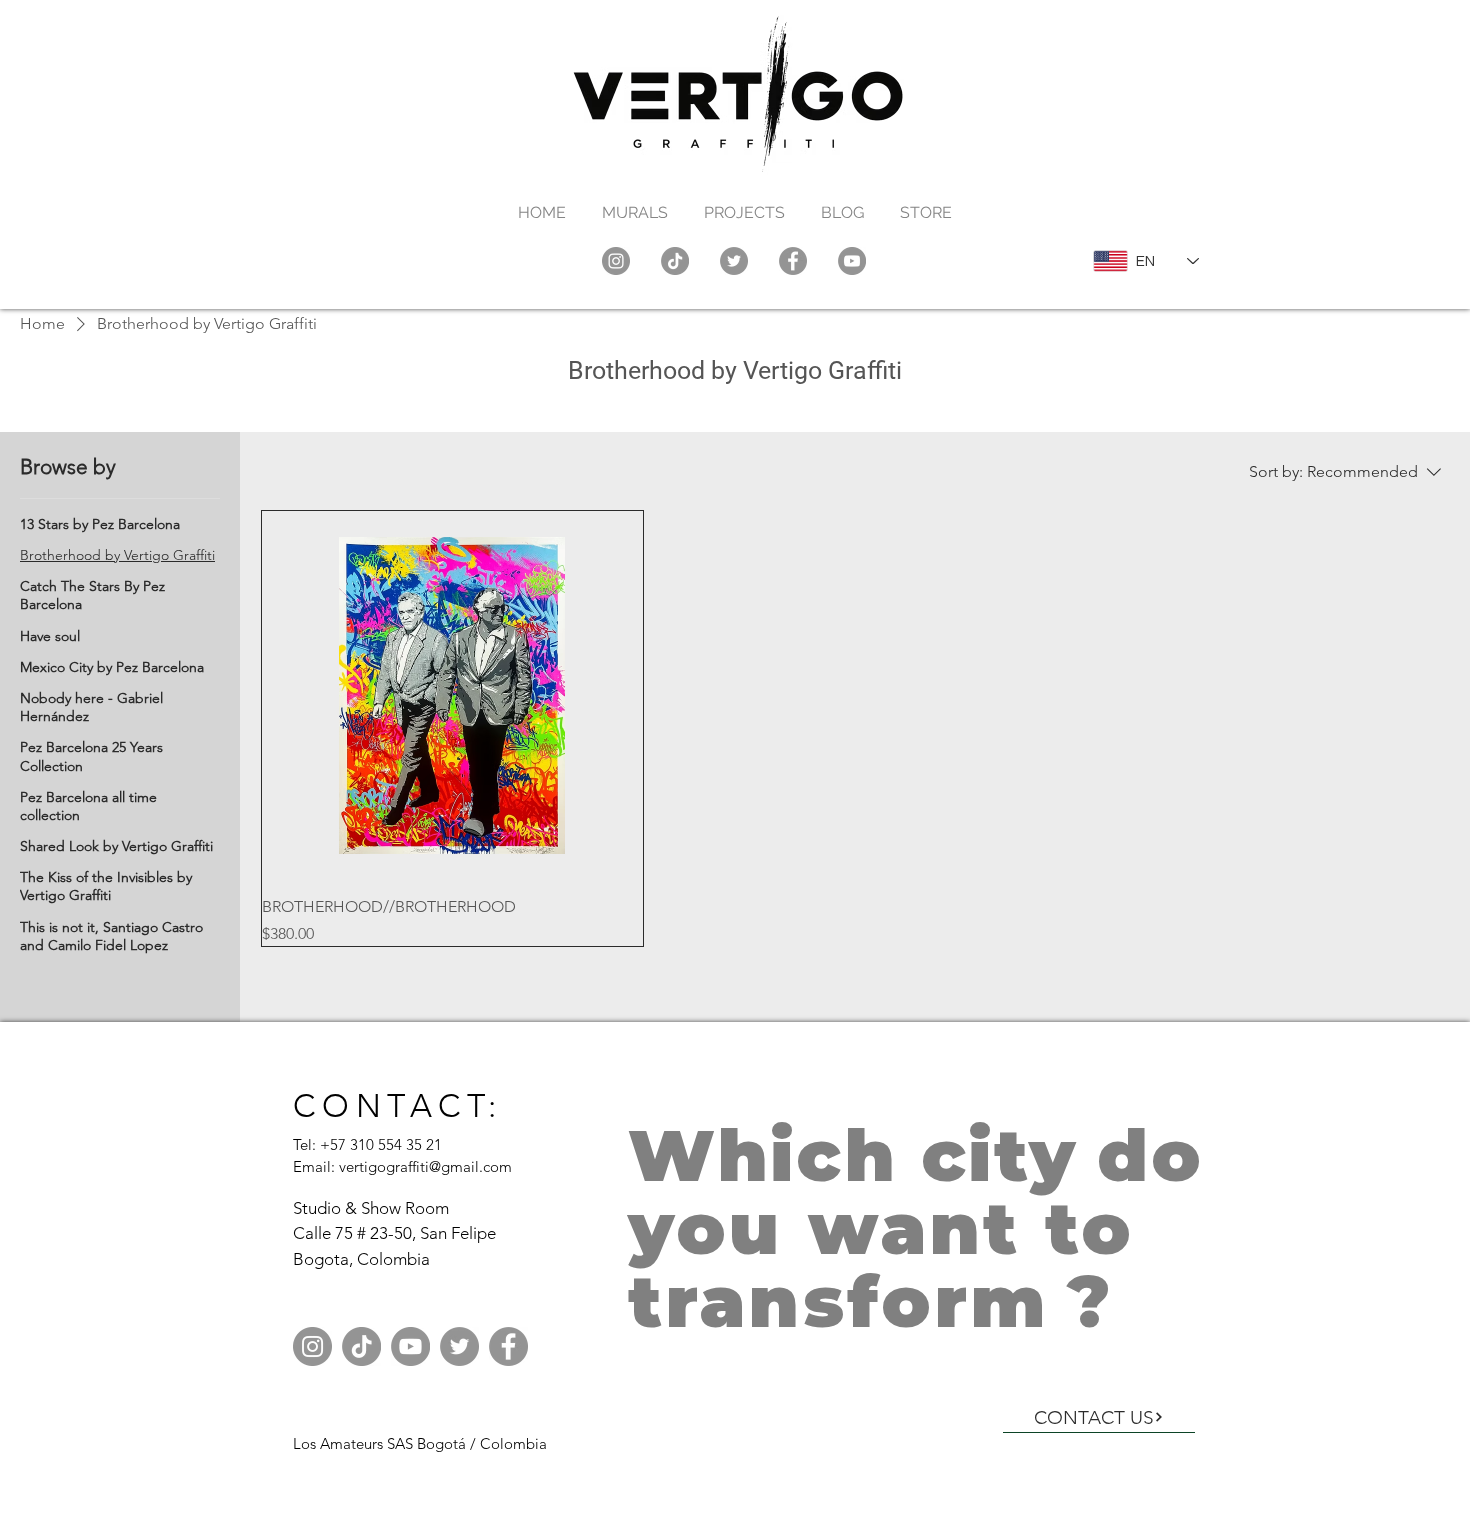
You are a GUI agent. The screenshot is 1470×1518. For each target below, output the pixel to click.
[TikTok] (675, 261)
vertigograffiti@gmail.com (425, 1166)
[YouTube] (852, 261)
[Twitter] (734, 261)
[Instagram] (616, 261)
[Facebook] (793, 261)
